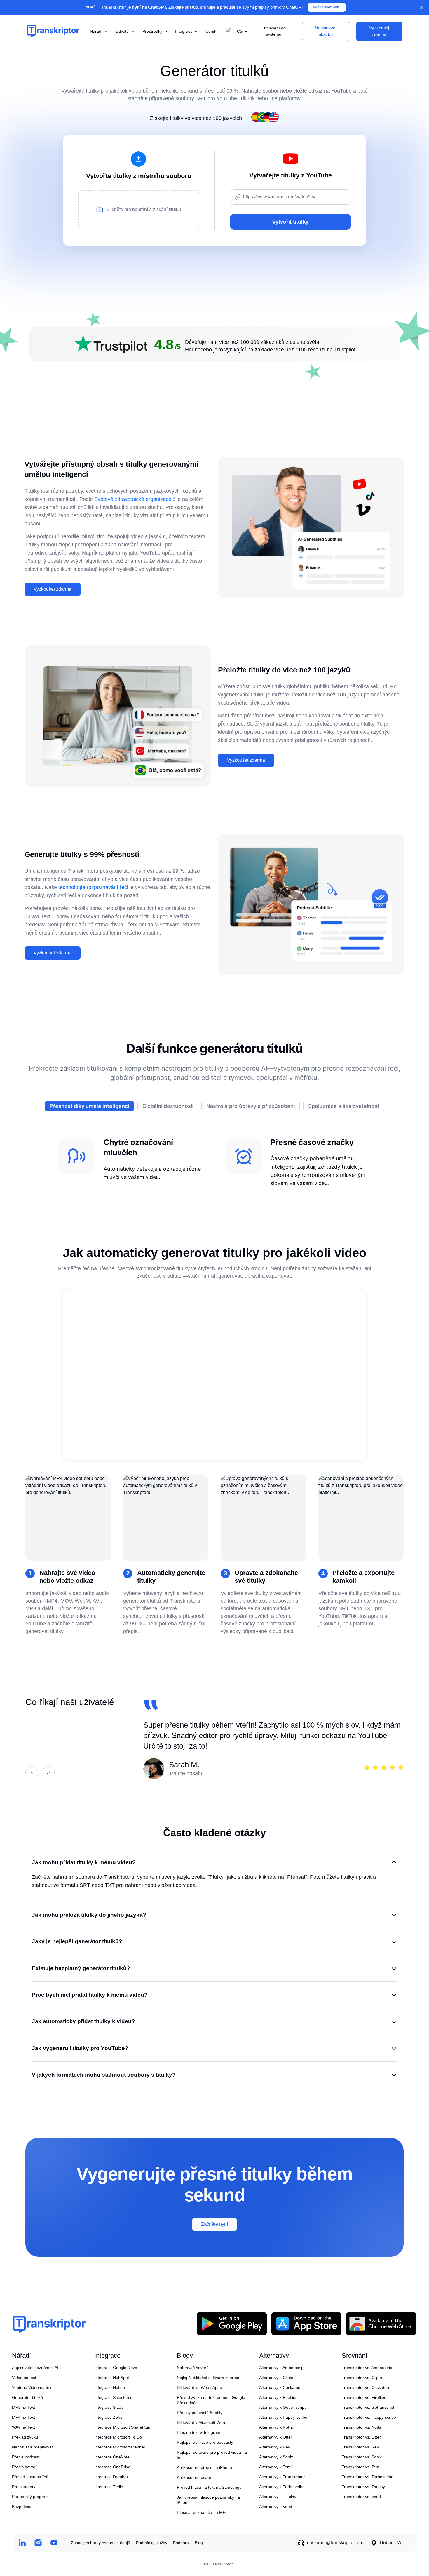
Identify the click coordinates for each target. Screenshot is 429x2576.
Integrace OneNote (112, 2457)
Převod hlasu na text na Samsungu (209, 2487)
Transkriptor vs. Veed (361, 2497)
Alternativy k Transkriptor (282, 2477)
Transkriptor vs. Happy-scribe (369, 2417)
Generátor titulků (27, 2397)
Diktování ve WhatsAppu (199, 2387)
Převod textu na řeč (30, 2477)
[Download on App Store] (306, 2323)
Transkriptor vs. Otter (361, 2437)
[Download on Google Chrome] (381, 2323)
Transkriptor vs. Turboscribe (368, 2477)
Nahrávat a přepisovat (32, 2447)
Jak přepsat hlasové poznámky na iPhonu (208, 2500)
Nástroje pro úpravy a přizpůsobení (251, 1106)
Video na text (24, 2378)
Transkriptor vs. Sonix (362, 2457)
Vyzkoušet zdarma (53, 589)
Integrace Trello (109, 2487)
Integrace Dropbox (111, 2477)
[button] (236, 31)
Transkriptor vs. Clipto (362, 2378)
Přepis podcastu (27, 2457)
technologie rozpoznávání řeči (93, 887)
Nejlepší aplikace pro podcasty (205, 2442)
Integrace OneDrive (112, 2467)
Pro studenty (24, 2487)
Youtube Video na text (32, 2387)
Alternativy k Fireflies (278, 2397)
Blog (199, 2543)
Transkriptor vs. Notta (362, 2427)
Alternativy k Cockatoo (280, 2387)
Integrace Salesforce (113, 2397)
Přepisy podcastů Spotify (200, 2413)
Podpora (181, 2543)
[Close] (421, 7)
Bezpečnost (23, 2507)
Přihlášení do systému (274, 31)
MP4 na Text (23, 2417)
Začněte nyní (214, 2224)
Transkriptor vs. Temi (361, 2467)
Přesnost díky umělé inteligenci (89, 1106)
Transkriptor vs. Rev (360, 2447)
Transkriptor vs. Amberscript (368, 2368)
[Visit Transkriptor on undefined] (22, 2543)
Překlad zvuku (25, 2437)
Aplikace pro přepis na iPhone (204, 2467)
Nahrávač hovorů (193, 2368)
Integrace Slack (109, 2407)
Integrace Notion (110, 2387)
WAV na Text (23, 2427)
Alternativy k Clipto (276, 2378)
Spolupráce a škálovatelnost (344, 1106)
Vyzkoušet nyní (327, 7)
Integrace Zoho (108, 2417)
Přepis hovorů (25, 2467)
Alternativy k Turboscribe (282, 2487)
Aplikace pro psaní (194, 2477)
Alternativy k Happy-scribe (283, 2417)
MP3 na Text (23, 2407)
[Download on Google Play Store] (232, 2323)
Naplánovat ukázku (326, 31)
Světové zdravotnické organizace (133, 499)
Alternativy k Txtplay (278, 2497)
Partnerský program (30, 2497)
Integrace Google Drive (116, 2368)
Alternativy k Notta (276, 2427)
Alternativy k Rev (275, 2447)
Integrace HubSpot (112, 2378)
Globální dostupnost (168, 1106)
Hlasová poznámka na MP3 (202, 2512)
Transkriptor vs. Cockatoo (365, 2387)
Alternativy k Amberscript (282, 2368)
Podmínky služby (152, 2543)
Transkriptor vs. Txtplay (363, 2487)
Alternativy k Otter (276, 2437)
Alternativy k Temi (275, 2467)
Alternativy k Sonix (276, 2457)
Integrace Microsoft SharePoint (123, 2427)
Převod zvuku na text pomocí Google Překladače (211, 2400)
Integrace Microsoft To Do (118, 2437)
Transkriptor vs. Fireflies (364, 2397)
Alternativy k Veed (276, 2507)
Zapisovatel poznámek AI (35, 2368)
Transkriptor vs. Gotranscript (368, 2407)
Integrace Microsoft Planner (120, 2447)
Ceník (211, 31)
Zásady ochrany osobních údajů (101, 2543)
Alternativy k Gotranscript (282, 2407)
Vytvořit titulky (290, 222)
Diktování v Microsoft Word (202, 2422)
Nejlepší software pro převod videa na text (212, 2455)
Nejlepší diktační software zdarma (208, 2378)
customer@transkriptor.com (335, 2543)
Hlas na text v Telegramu (200, 2432)
